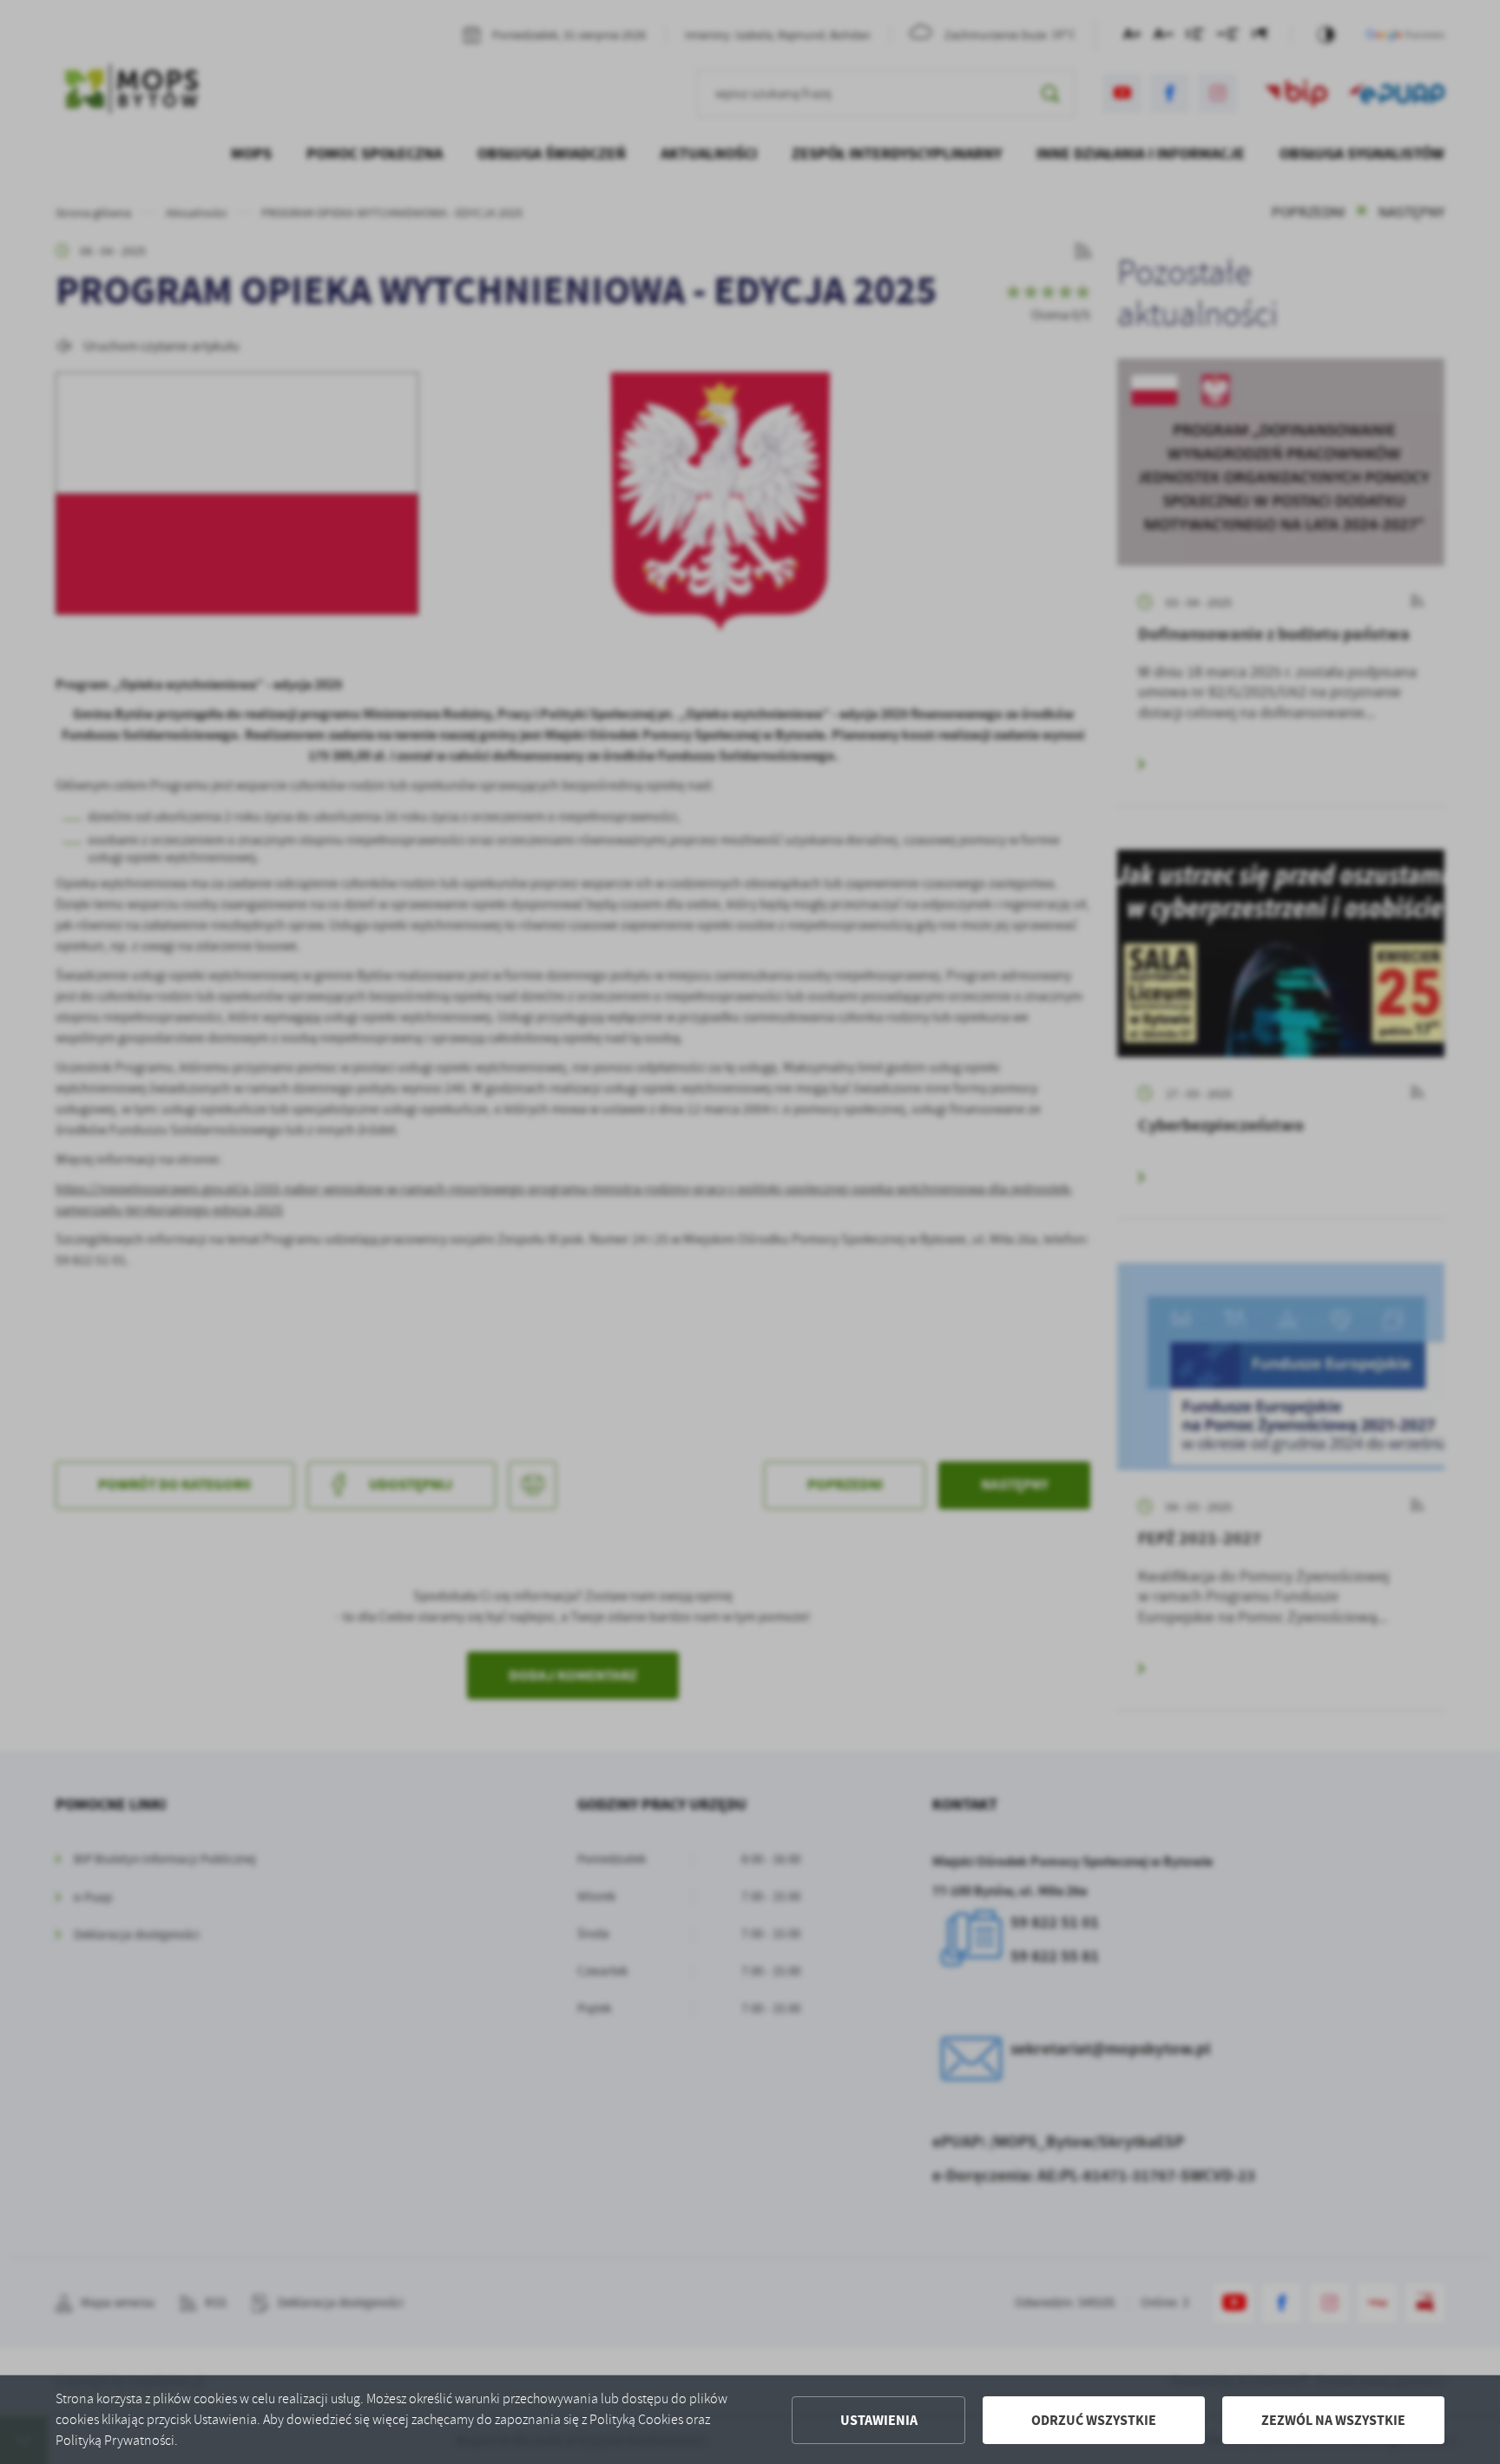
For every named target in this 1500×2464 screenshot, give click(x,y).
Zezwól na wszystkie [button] (1333, 2420)
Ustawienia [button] (879, 2420)
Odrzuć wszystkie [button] (1094, 2420)
